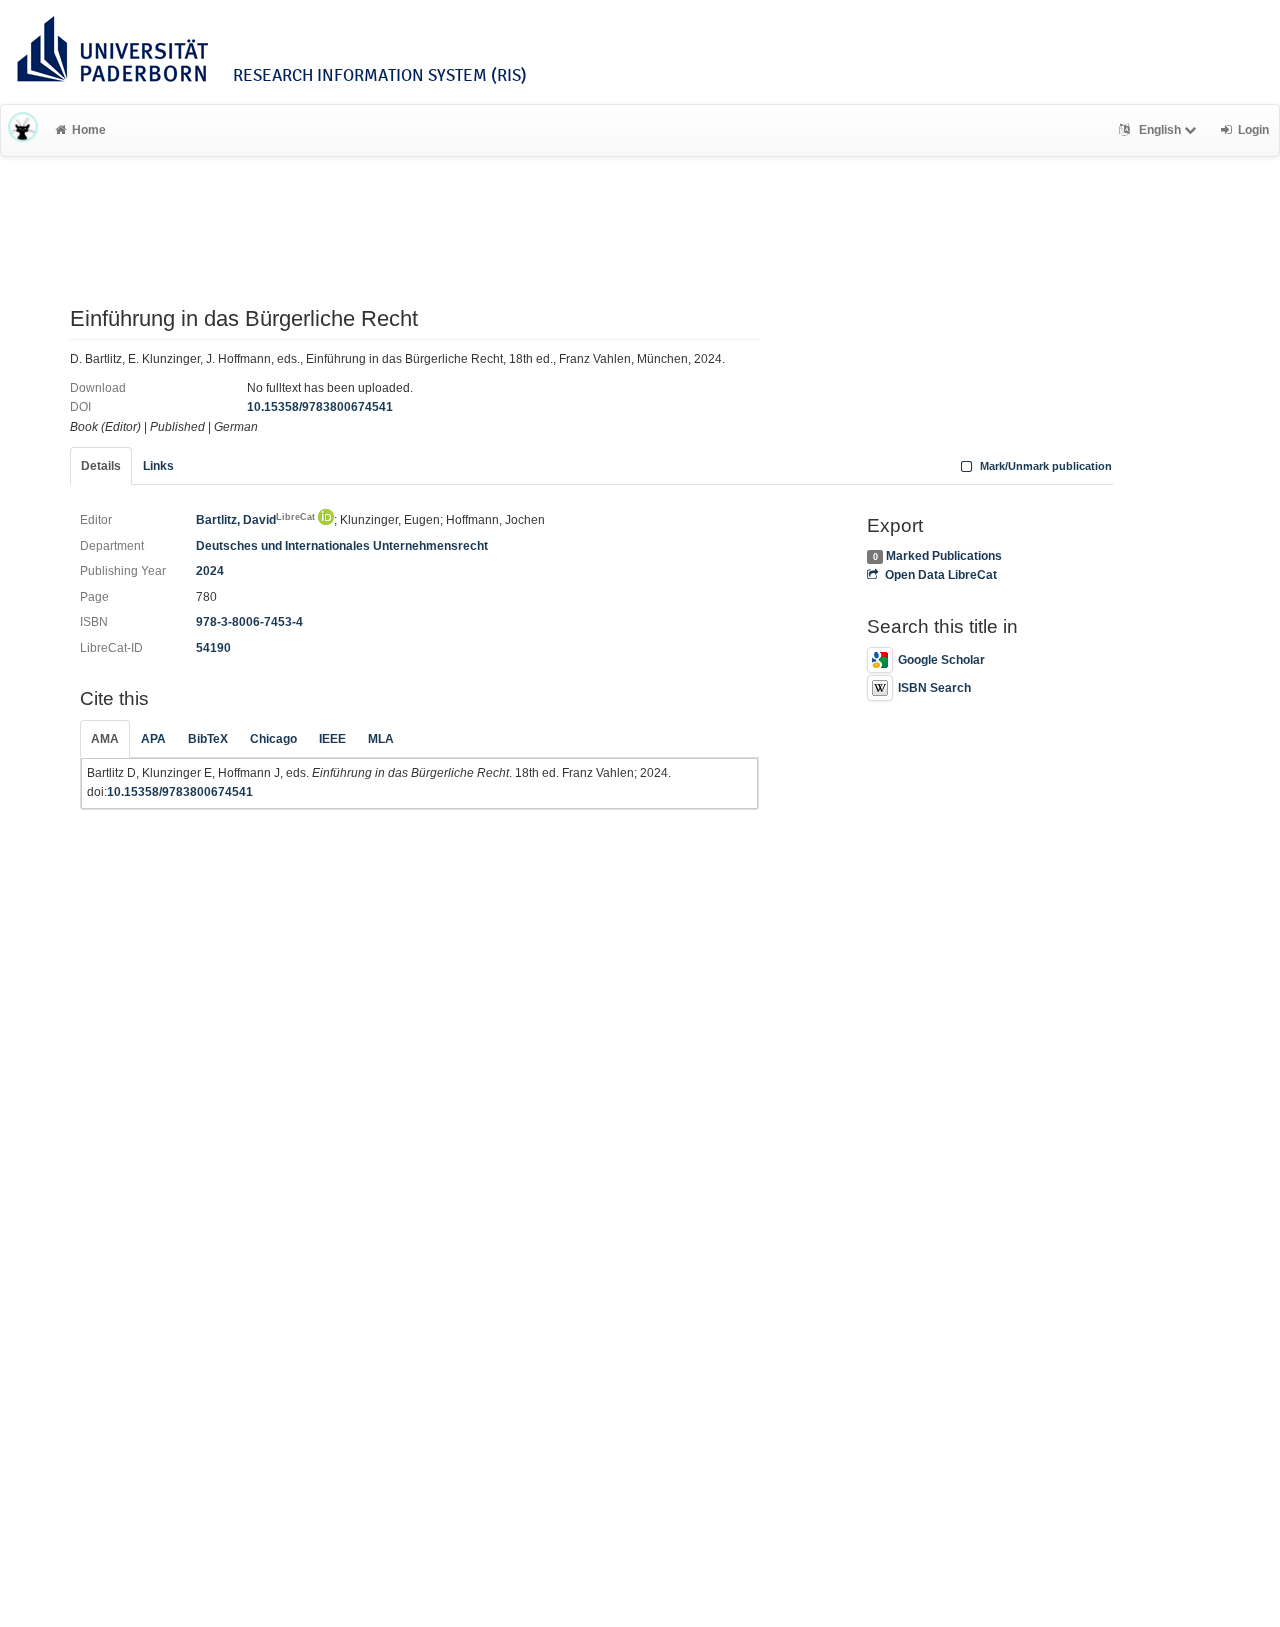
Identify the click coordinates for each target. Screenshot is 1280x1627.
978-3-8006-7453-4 (249, 622)
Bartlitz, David (255, 520)
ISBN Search (934, 688)
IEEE (332, 739)
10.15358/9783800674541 (320, 407)
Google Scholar (941, 660)
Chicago (273, 739)
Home (89, 130)
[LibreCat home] (23, 130)
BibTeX (208, 739)
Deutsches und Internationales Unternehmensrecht (342, 546)
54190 (213, 648)
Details (101, 466)
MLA (381, 739)
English (1160, 130)
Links (158, 466)
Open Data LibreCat (940, 575)
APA (153, 739)
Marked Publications (944, 556)
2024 (210, 571)
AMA (105, 739)
